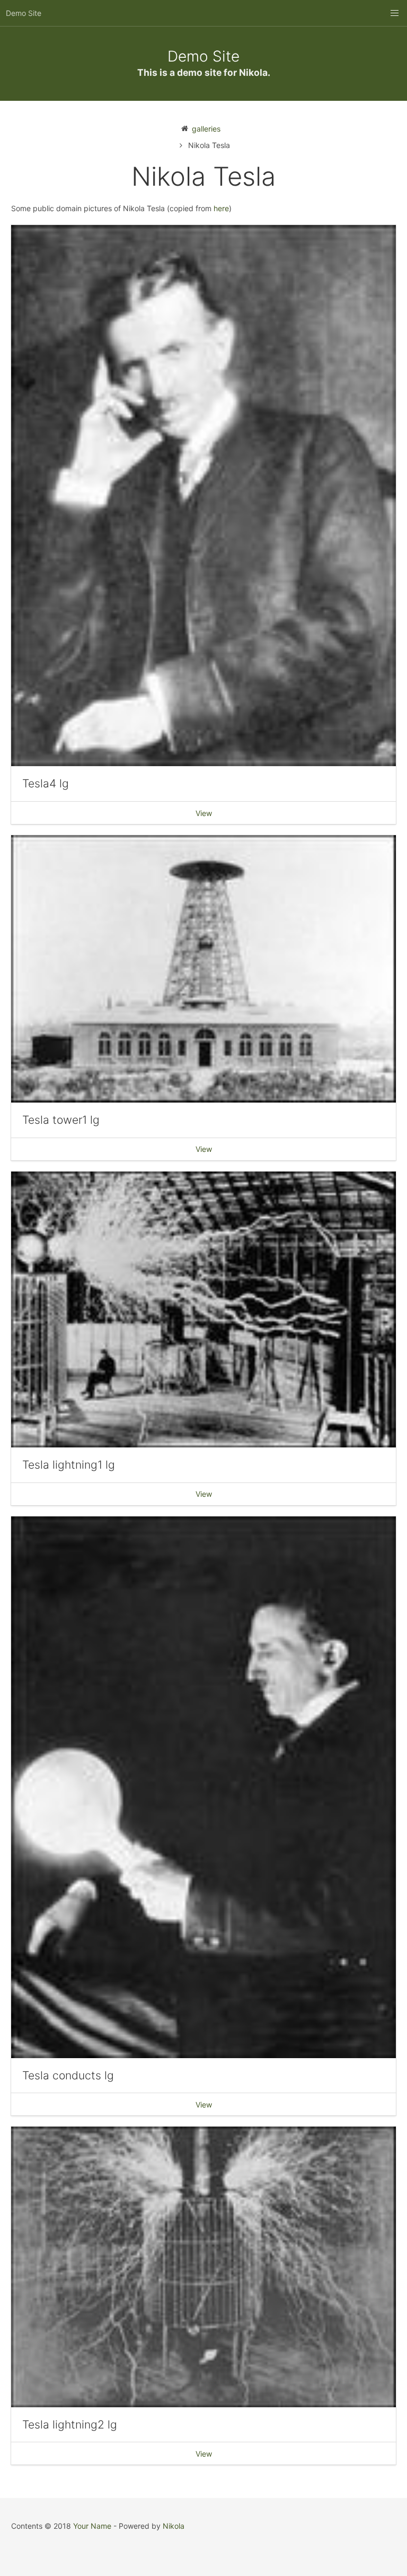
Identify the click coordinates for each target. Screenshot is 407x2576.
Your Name (92, 2526)
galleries (206, 129)
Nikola (174, 2526)
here (221, 208)
